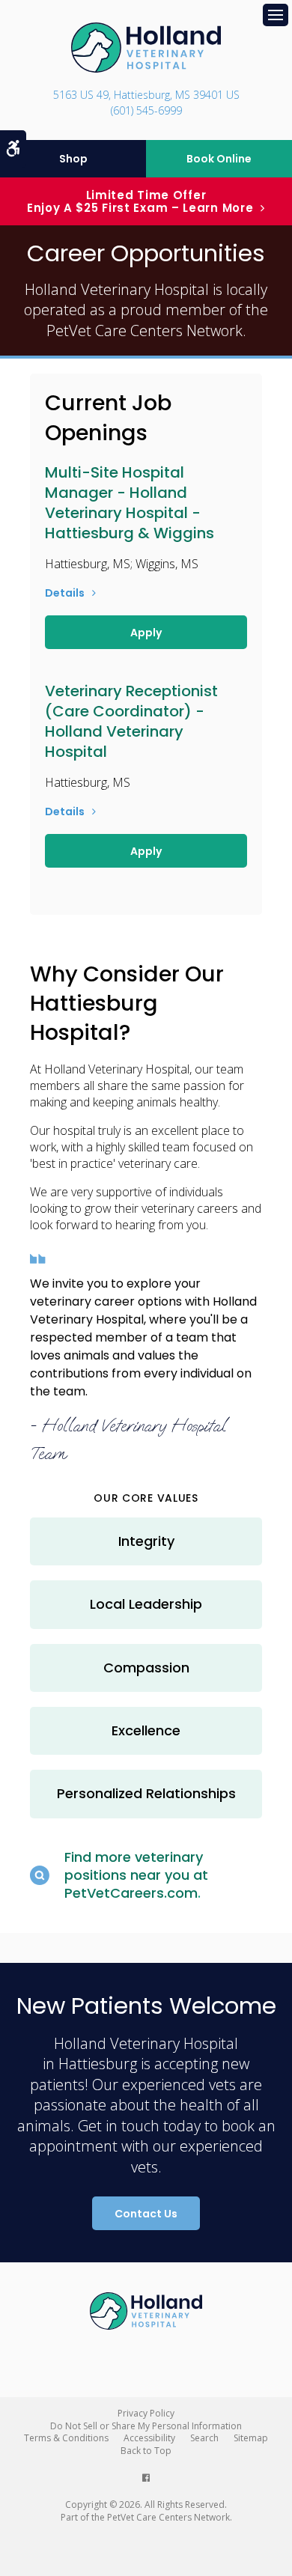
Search (204, 2438)
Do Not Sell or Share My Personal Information (146, 2426)
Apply (146, 633)
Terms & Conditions (66, 2438)
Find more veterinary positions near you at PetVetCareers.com (136, 1875)
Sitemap (251, 2438)
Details (65, 593)
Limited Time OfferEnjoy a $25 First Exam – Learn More (140, 201)
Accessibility (149, 2438)
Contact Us (146, 2214)
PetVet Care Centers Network (168, 2517)
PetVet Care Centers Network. (146, 331)
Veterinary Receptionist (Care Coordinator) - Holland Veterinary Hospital (131, 721)
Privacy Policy (146, 2413)
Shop (73, 159)
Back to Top (146, 2451)
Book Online (219, 159)
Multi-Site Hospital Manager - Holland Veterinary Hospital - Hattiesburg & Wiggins (130, 503)
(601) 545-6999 (146, 110)
